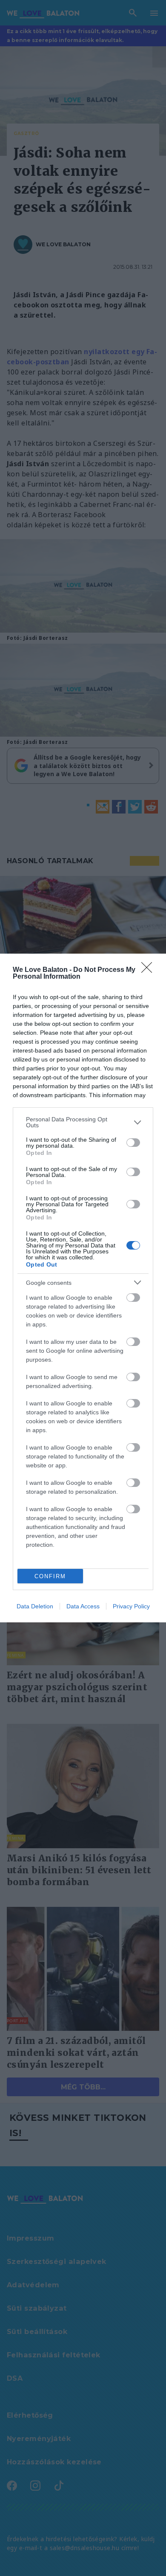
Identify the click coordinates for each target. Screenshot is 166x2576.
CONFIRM (50, 1576)
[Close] (149, 970)
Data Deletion (35, 1606)
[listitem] (83, 1122)
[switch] (133, 1143)
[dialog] (83, 1288)
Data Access (83, 1606)
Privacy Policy (131, 1606)
